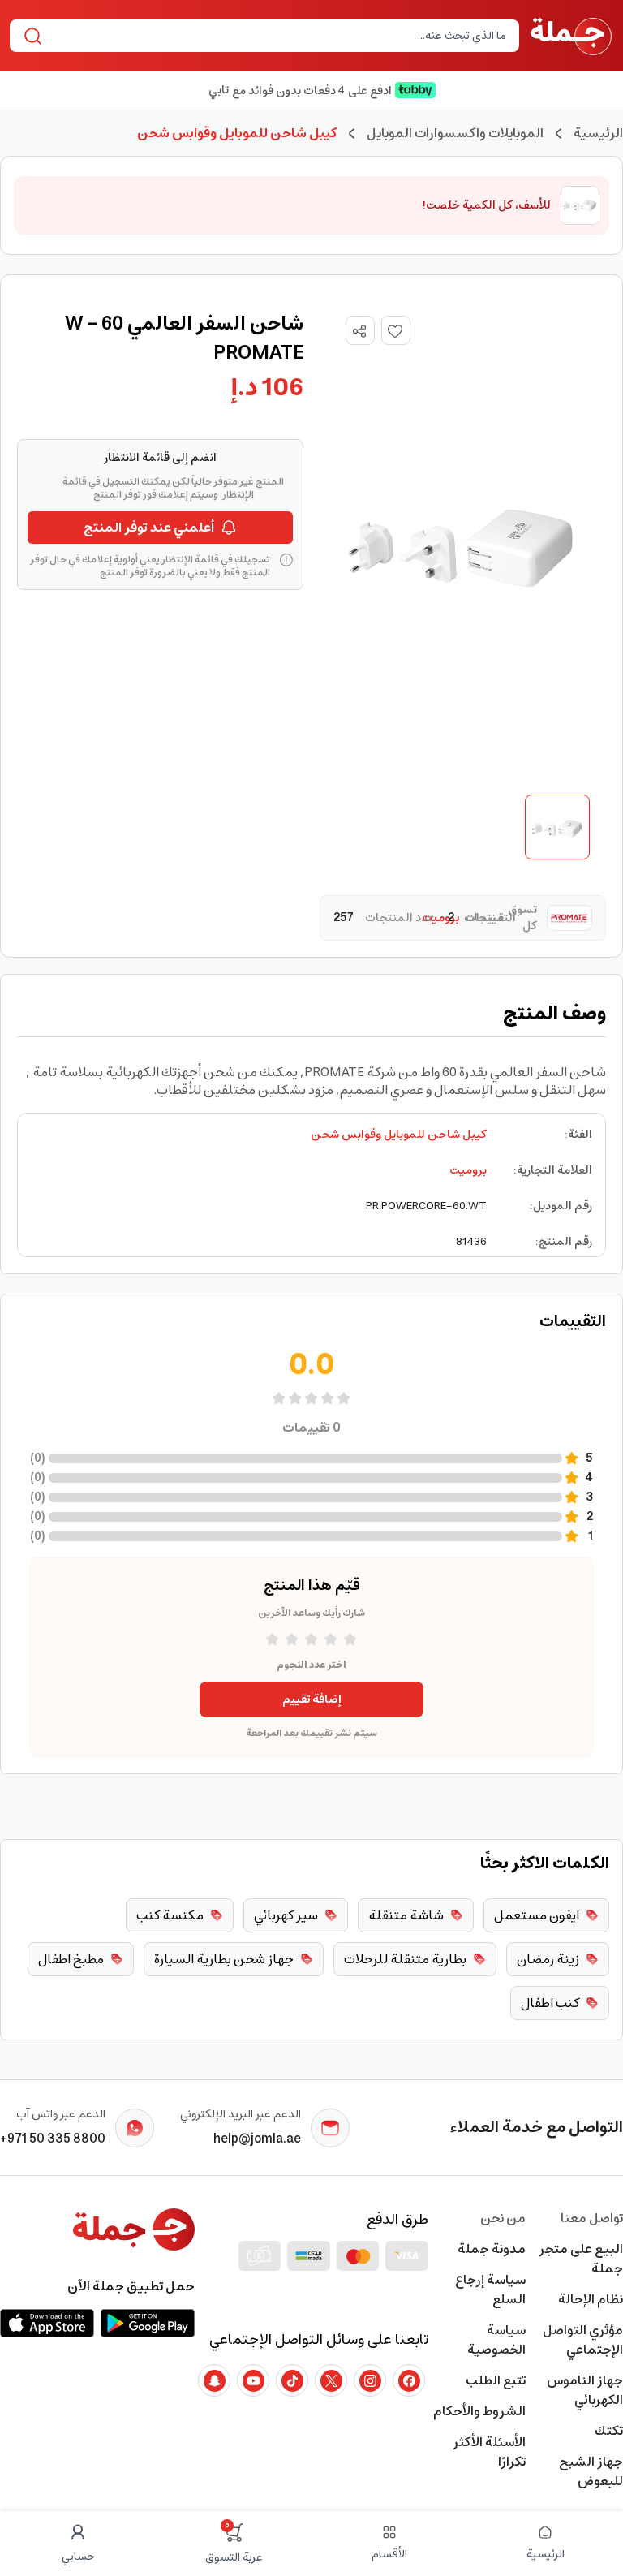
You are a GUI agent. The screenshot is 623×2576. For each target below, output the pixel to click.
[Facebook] (409, 2380)
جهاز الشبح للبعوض (591, 2471)
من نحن (503, 2218)
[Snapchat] (214, 2380)
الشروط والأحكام (479, 2411)
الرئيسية (598, 133)
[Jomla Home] (571, 36)
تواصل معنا (592, 2218)
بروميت (468, 1170)
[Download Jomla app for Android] (148, 2323)
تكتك (609, 2431)
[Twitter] (331, 2380)
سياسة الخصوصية (496, 2340)
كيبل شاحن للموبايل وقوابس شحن (399, 1135)
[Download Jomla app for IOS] (47, 2323)
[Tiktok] (292, 2380)
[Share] (359, 331)
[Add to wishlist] (396, 330)
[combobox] (278, 36)
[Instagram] (370, 2380)
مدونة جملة (492, 2249)
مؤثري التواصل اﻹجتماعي (583, 2340)
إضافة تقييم (312, 1699)
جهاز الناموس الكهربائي (585, 2390)
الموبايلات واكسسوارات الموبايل (455, 133)
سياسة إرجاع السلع (490, 2290)
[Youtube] (253, 2380)
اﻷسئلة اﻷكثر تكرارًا (489, 2452)
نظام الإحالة (591, 2299)
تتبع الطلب (496, 2380)
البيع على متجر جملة (581, 2259)
